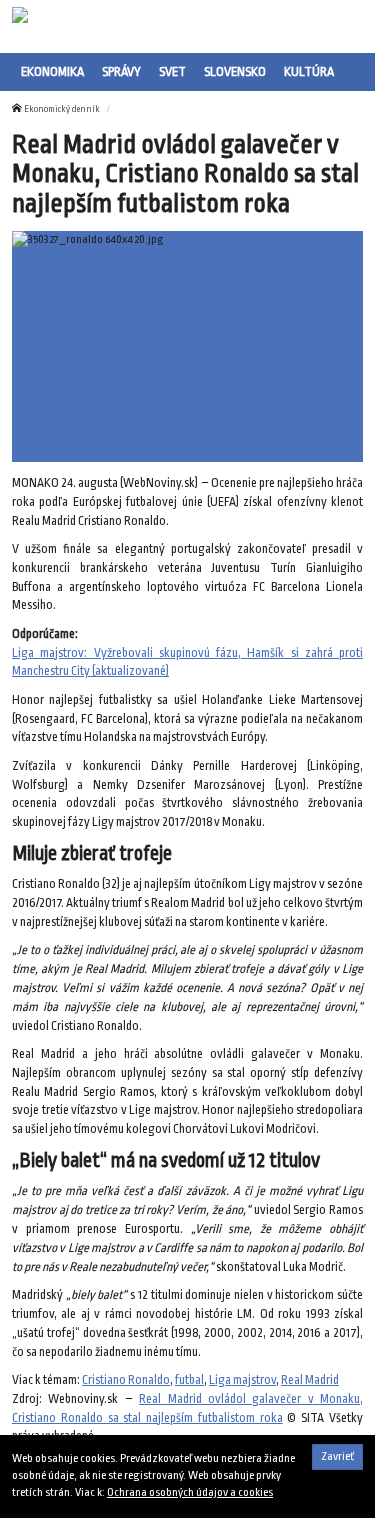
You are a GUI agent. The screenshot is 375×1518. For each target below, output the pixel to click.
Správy (121, 71)
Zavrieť (337, 1456)
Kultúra (309, 71)
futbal (189, 1380)
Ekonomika (52, 71)
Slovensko (235, 71)
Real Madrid (310, 1380)
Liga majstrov (242, 1380)
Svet (172, 71)
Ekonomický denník (62, 109)
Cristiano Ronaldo (126, 1380)
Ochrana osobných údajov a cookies (190, 1492)
